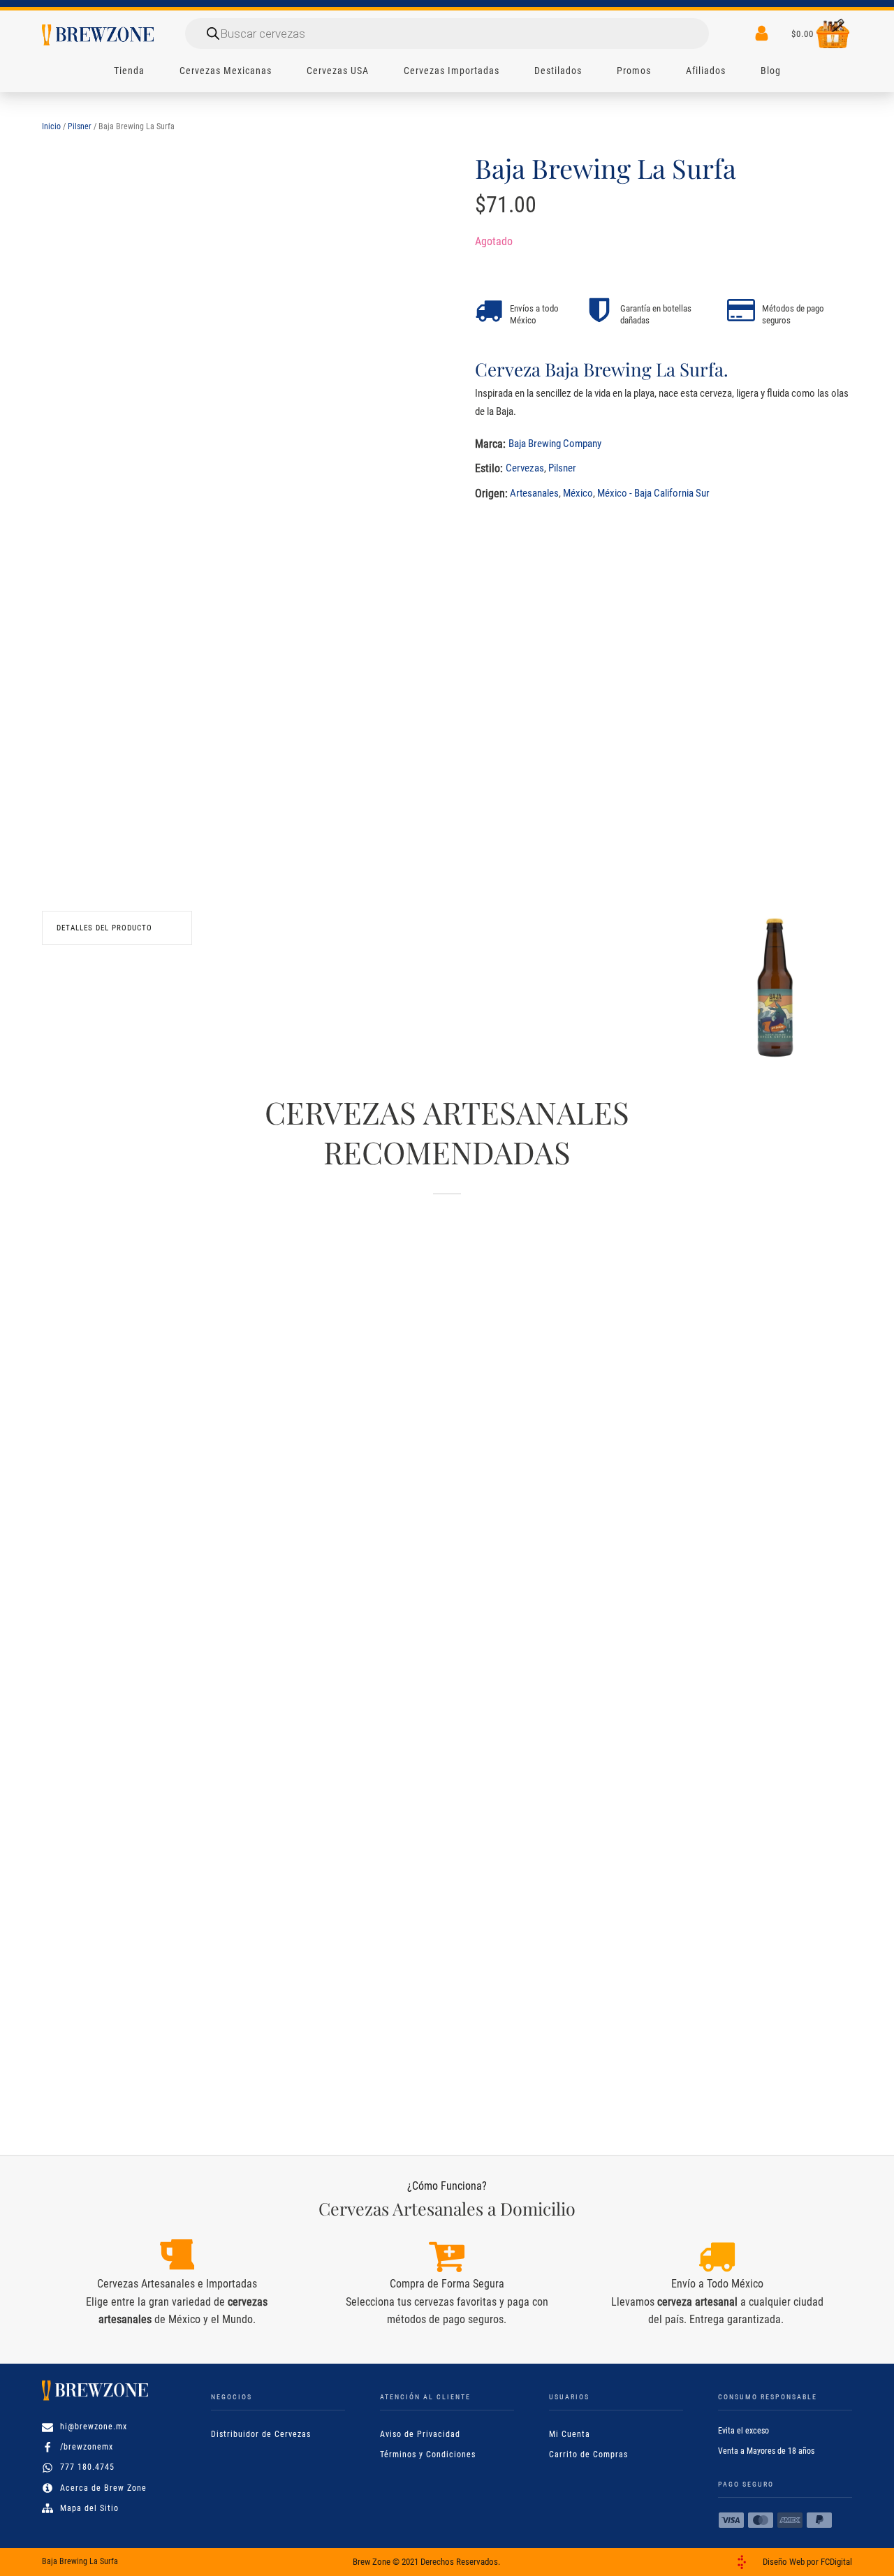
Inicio (51, 126)
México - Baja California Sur (653, 493)
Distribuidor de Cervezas (261, 2434)
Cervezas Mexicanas (226, 71)
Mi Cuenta (570, 2434)
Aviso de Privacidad (420, 2434)
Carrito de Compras (588, 2454)
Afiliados (706, 71)
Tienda (129, 71)
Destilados (558, 71)
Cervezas (525, 468)
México (578, 493)
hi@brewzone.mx (94, 2427)
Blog (771, 71)
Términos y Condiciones (428, 2454)
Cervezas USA (338, 71)
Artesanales (534, 493)
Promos (634, 71)
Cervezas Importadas (452, 71)
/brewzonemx (87, 2447)
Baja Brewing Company (555, 444)
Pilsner (80, 126)
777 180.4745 (87, 2467)
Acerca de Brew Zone (103, 2488)
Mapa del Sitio (89, 2508)
